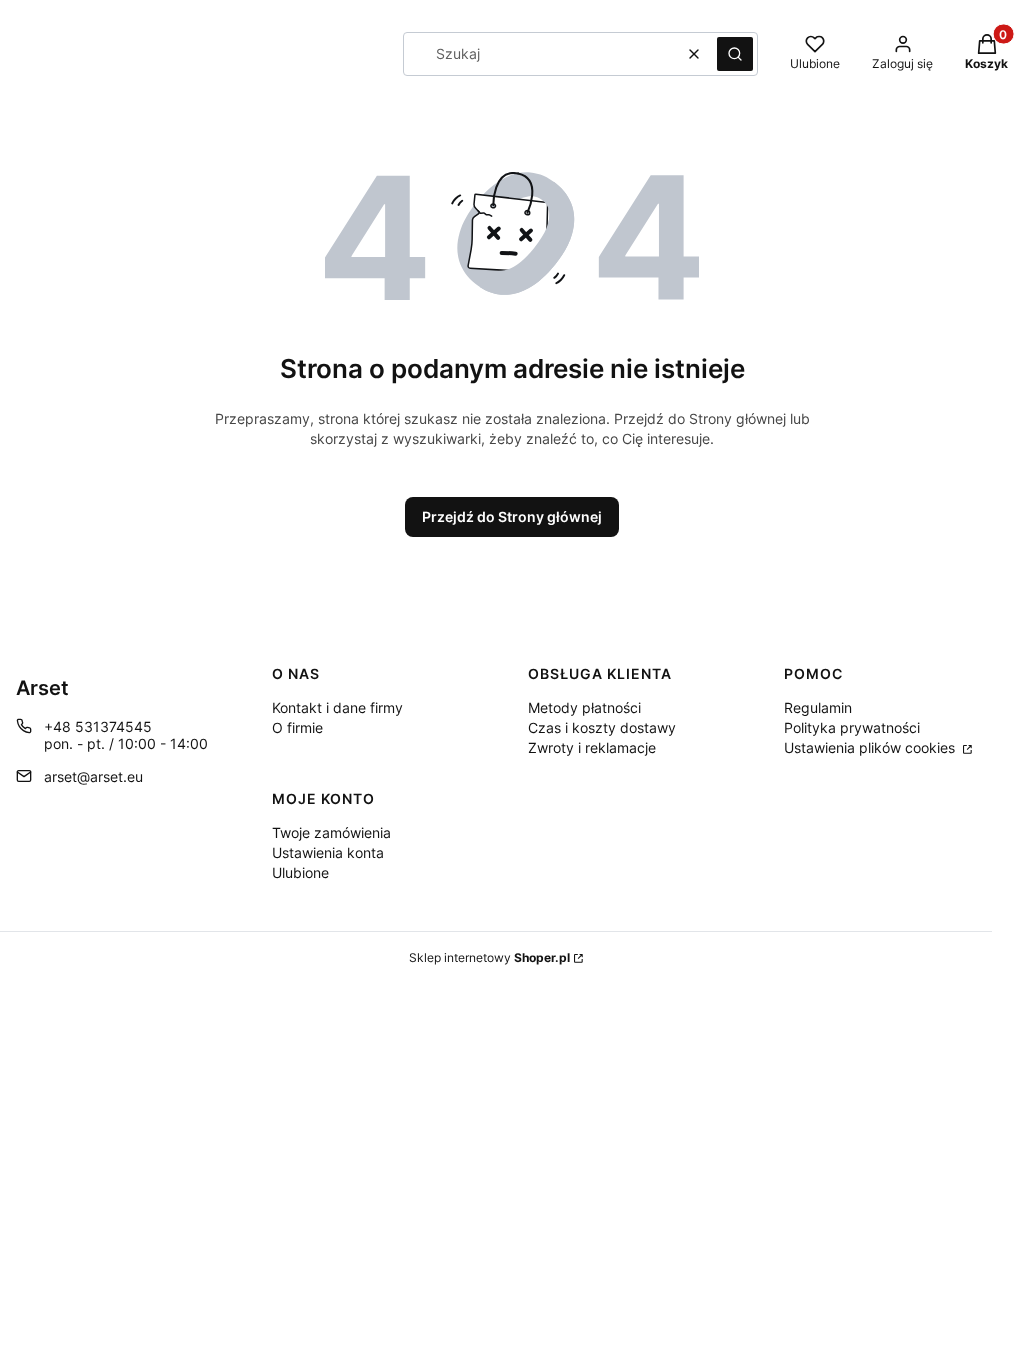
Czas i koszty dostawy (602, 727)
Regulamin (818, 707)
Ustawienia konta (328, 852)
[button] (735, 54)
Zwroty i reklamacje (592, 747)
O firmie (297, 727)
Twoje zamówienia (331, 832)
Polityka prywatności (852, 727)
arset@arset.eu (93, 776)
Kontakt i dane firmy (337, 707)
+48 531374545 (98, 726)
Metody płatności (584, 707)
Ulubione (300, 872)
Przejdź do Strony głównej (512, 516)
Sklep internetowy (489, 957)
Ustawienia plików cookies (871, 747)
